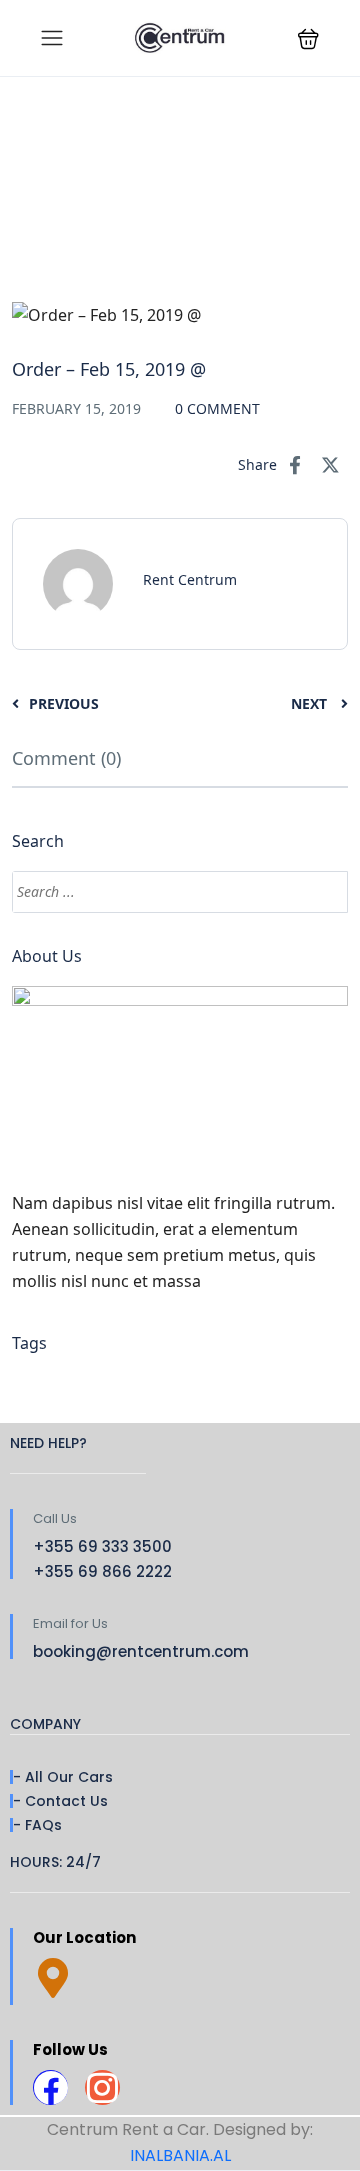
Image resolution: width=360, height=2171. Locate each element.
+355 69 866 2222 (102, 1571)
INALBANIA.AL (180, 2155)
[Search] (323, 892)
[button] (308, 38)
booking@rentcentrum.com (141, 1651)
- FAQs (37, 1825)
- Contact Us (60, 1801)
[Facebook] (50, 2087)
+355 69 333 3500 (102, 1546)
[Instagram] (102, 2087)
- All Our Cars (63, 1777)
